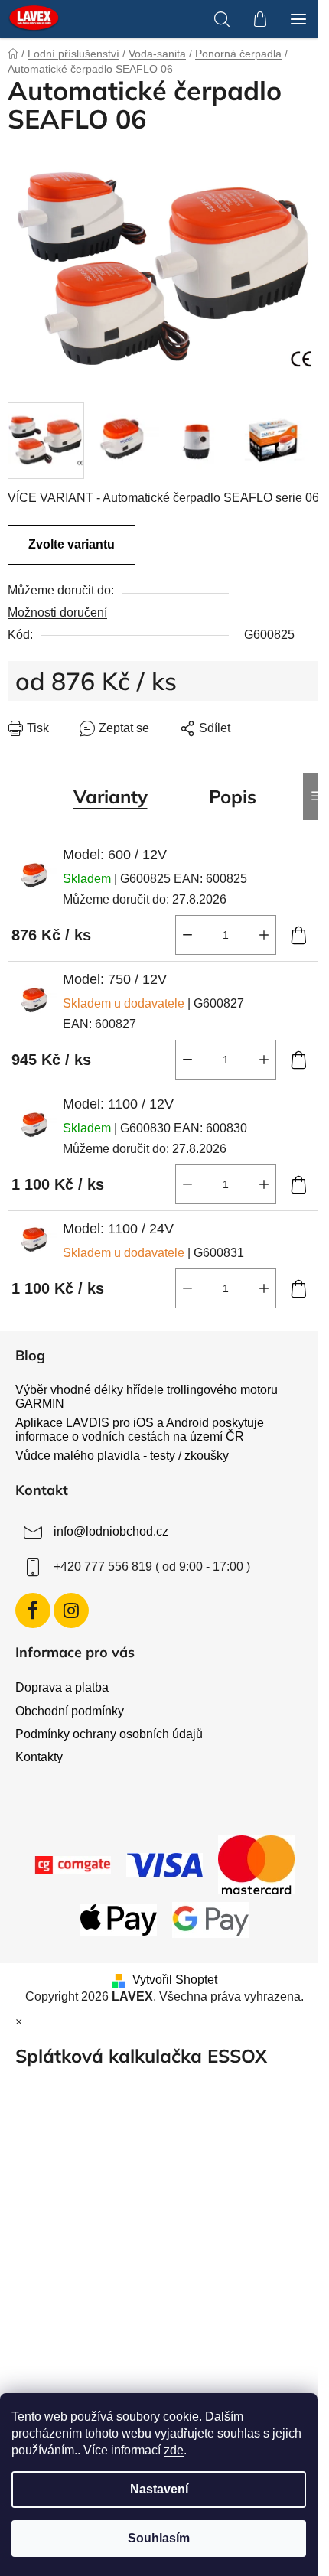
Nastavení (159, 2489)
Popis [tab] (233, 796)
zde (174, 2450)
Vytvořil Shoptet (175, 1980)
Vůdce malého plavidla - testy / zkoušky (122, 1456)
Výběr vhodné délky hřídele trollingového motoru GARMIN (147, 1397)
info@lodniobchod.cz (111, 1531)
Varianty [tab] (111, 796)
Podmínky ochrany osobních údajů (109, 1734)
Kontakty (39, 1757)
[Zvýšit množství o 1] (264, 935)
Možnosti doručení (57, 612)
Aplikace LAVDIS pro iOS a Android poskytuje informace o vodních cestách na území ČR (140, 1430)
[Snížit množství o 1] (187, 935)
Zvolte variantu (72, 544)
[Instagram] (71, 1610)
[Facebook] (33, 1610)
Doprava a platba (62, 1687)
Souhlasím (159, 2538)
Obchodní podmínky (70, 1711)
